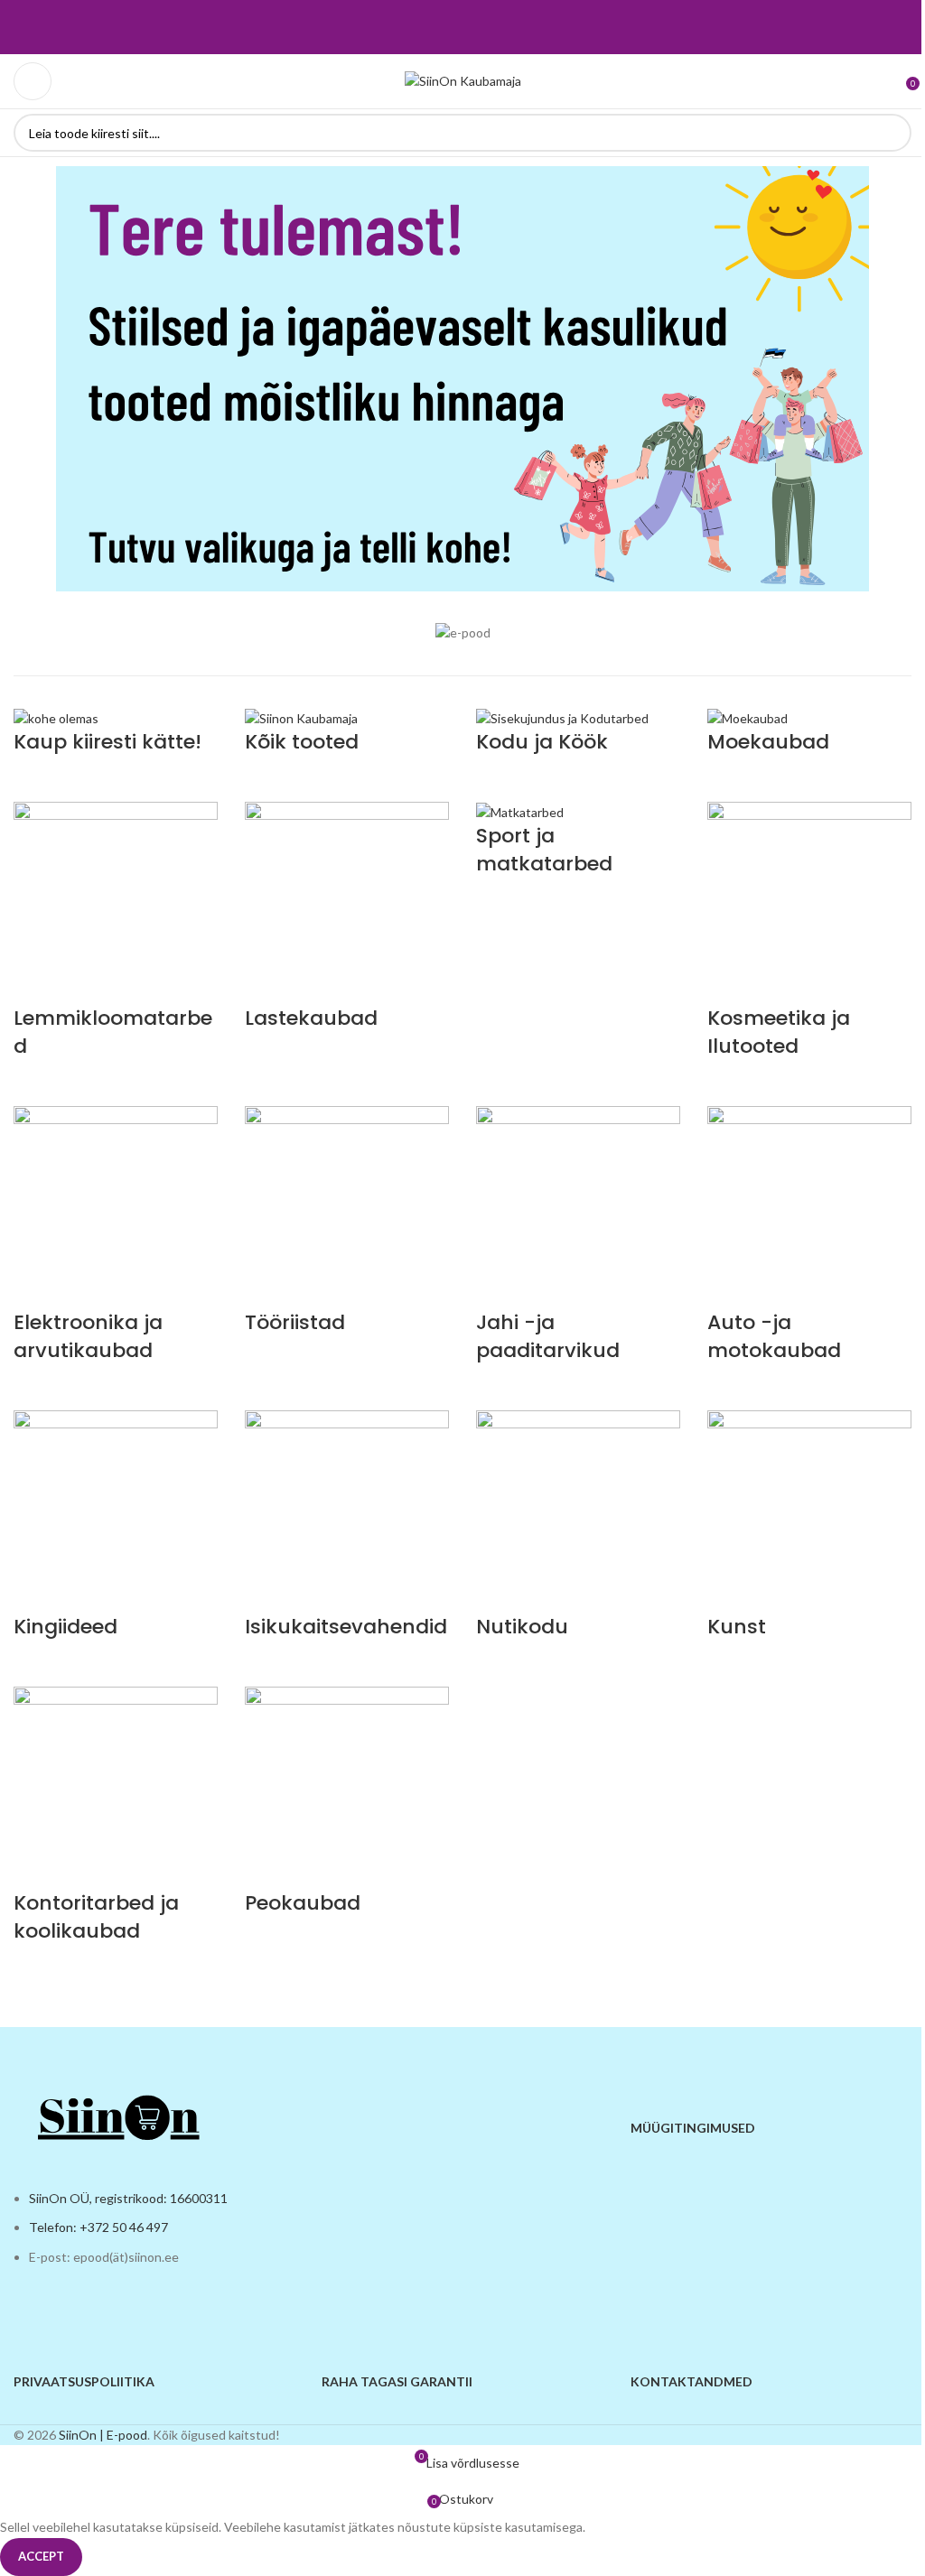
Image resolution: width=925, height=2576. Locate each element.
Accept (41, 2556)
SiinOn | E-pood (103, 2435)
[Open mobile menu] (33, 81)
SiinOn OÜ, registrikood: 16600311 (128, 2198)
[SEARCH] (892, 133)
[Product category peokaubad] (462, 1349)
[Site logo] (463, 80)
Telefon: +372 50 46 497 (98, 2227)
